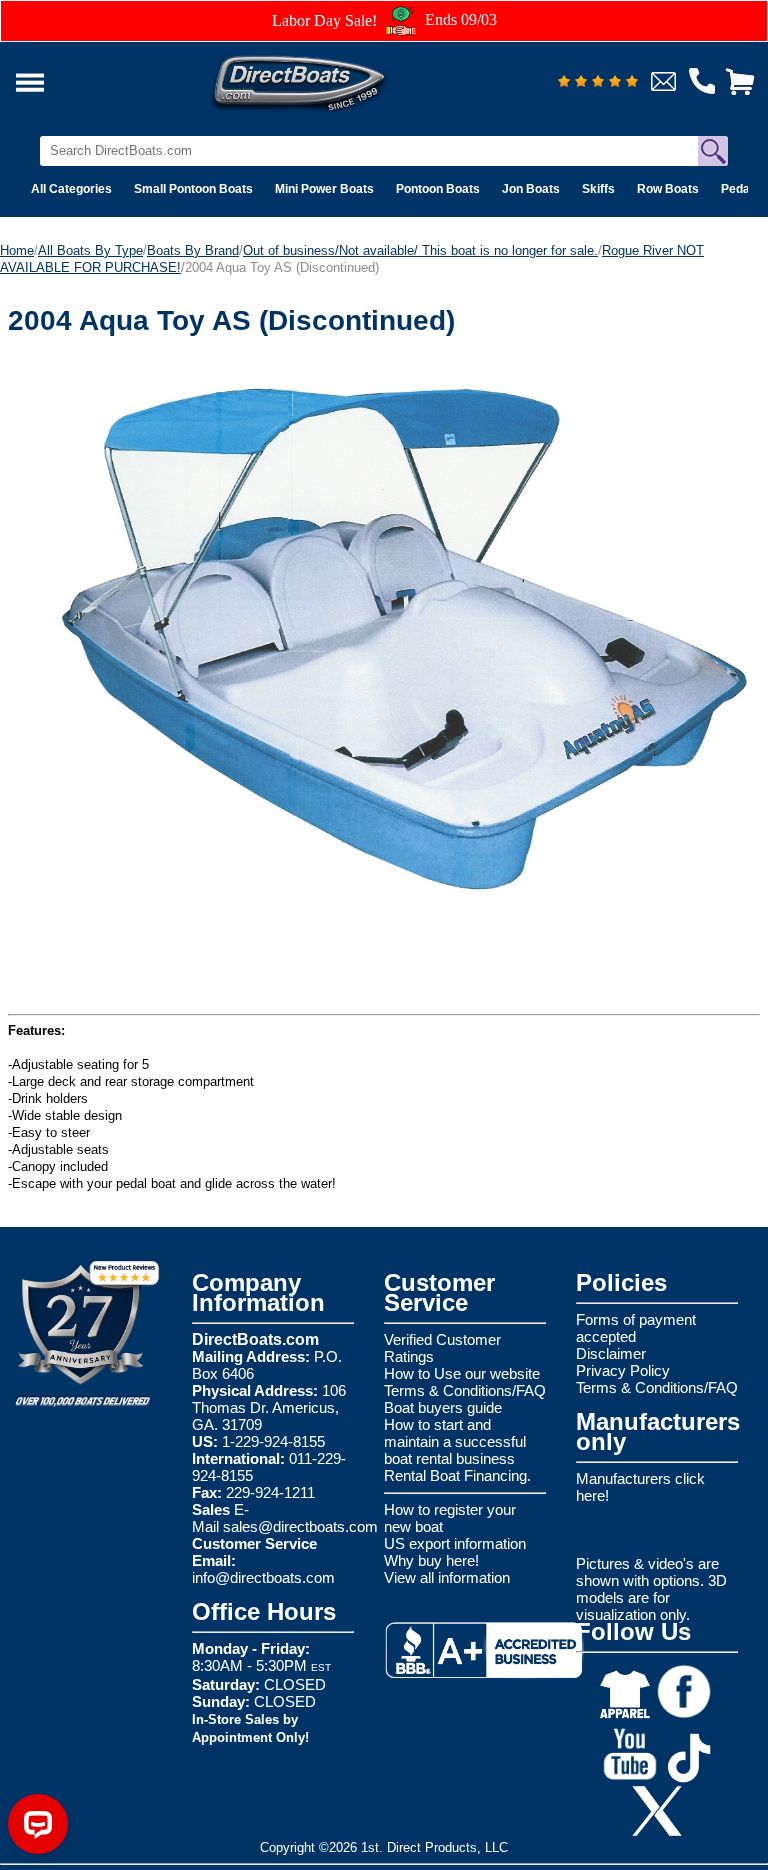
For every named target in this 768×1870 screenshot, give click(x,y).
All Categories (71, 189)
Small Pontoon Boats (193, 189)
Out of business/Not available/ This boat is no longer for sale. (420, 250)
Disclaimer (611, 1353)
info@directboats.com (263, 1577)
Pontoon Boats (438, 189)
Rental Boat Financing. (457, 1475)
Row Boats (668, 189)
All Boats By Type (90, 250)
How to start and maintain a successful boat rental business (455, 1441)
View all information (447, 1577)
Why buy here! (431, 1560)
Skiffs (598, 189)
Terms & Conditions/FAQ (465, 1390)
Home (17, 250)
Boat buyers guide (443, 1407)
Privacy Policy (623, 1370)
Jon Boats (531, 189)
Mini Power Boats (324, 189)
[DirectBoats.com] (325, 77)
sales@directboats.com (300, 1526)
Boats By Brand (193, 250)
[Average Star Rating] (598, 82)
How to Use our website (462, 1373)
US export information (455, 1543)
